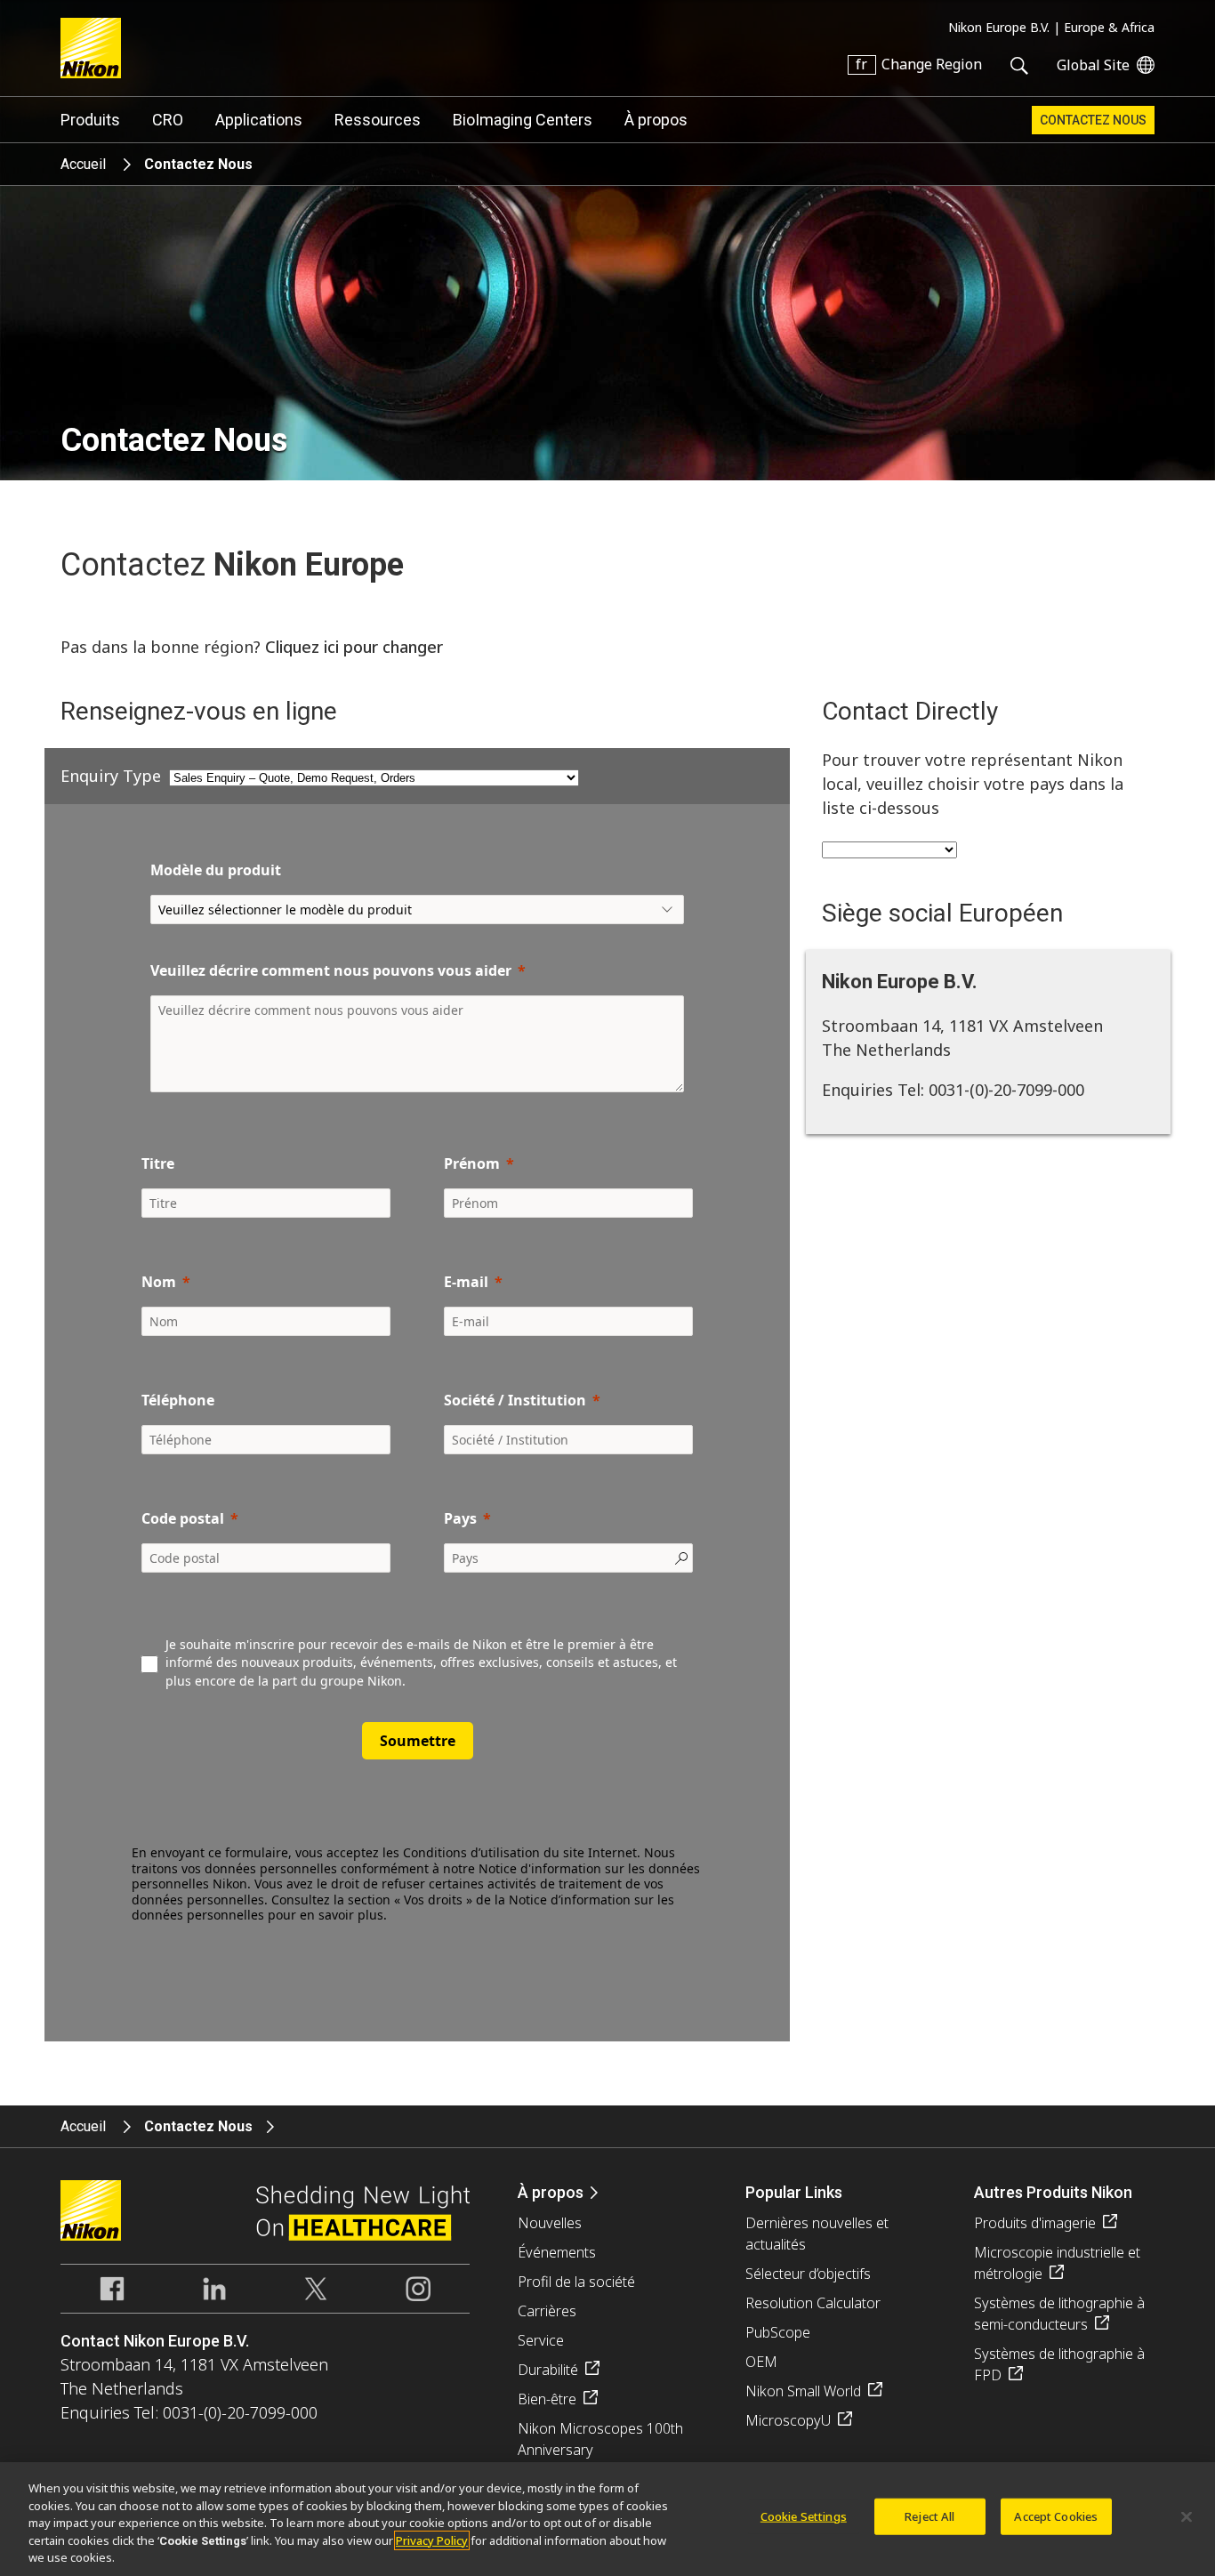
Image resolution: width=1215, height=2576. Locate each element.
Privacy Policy (432, 2540)
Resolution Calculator (813, 2303)
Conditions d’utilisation (471, 1852)
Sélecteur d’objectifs (808, 2274)
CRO (168, 120)
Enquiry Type (111, 776)
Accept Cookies (1056, 2516)
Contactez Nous (1093, 120)
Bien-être (547, 2399)
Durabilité (548, 2370)
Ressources (378, 120)
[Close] (1187, 2517)
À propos (656, 120)
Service (541, 2340)
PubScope (778, 2332)
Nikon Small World (803, 2391)
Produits (90, 120)
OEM (761, 2362)
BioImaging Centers (523, 120)
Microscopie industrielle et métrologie (1057, 2263)
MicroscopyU (788, 2420)
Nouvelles (550, 2223)
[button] (417, 1934)
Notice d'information (540, 1868)
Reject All (929, 2516)
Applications (259, 120)
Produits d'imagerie (1035, 2223)
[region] (607, 2519)
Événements (557, 2252)
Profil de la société (576, 2282)
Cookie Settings (804, 2516)
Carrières (547, 2311)
